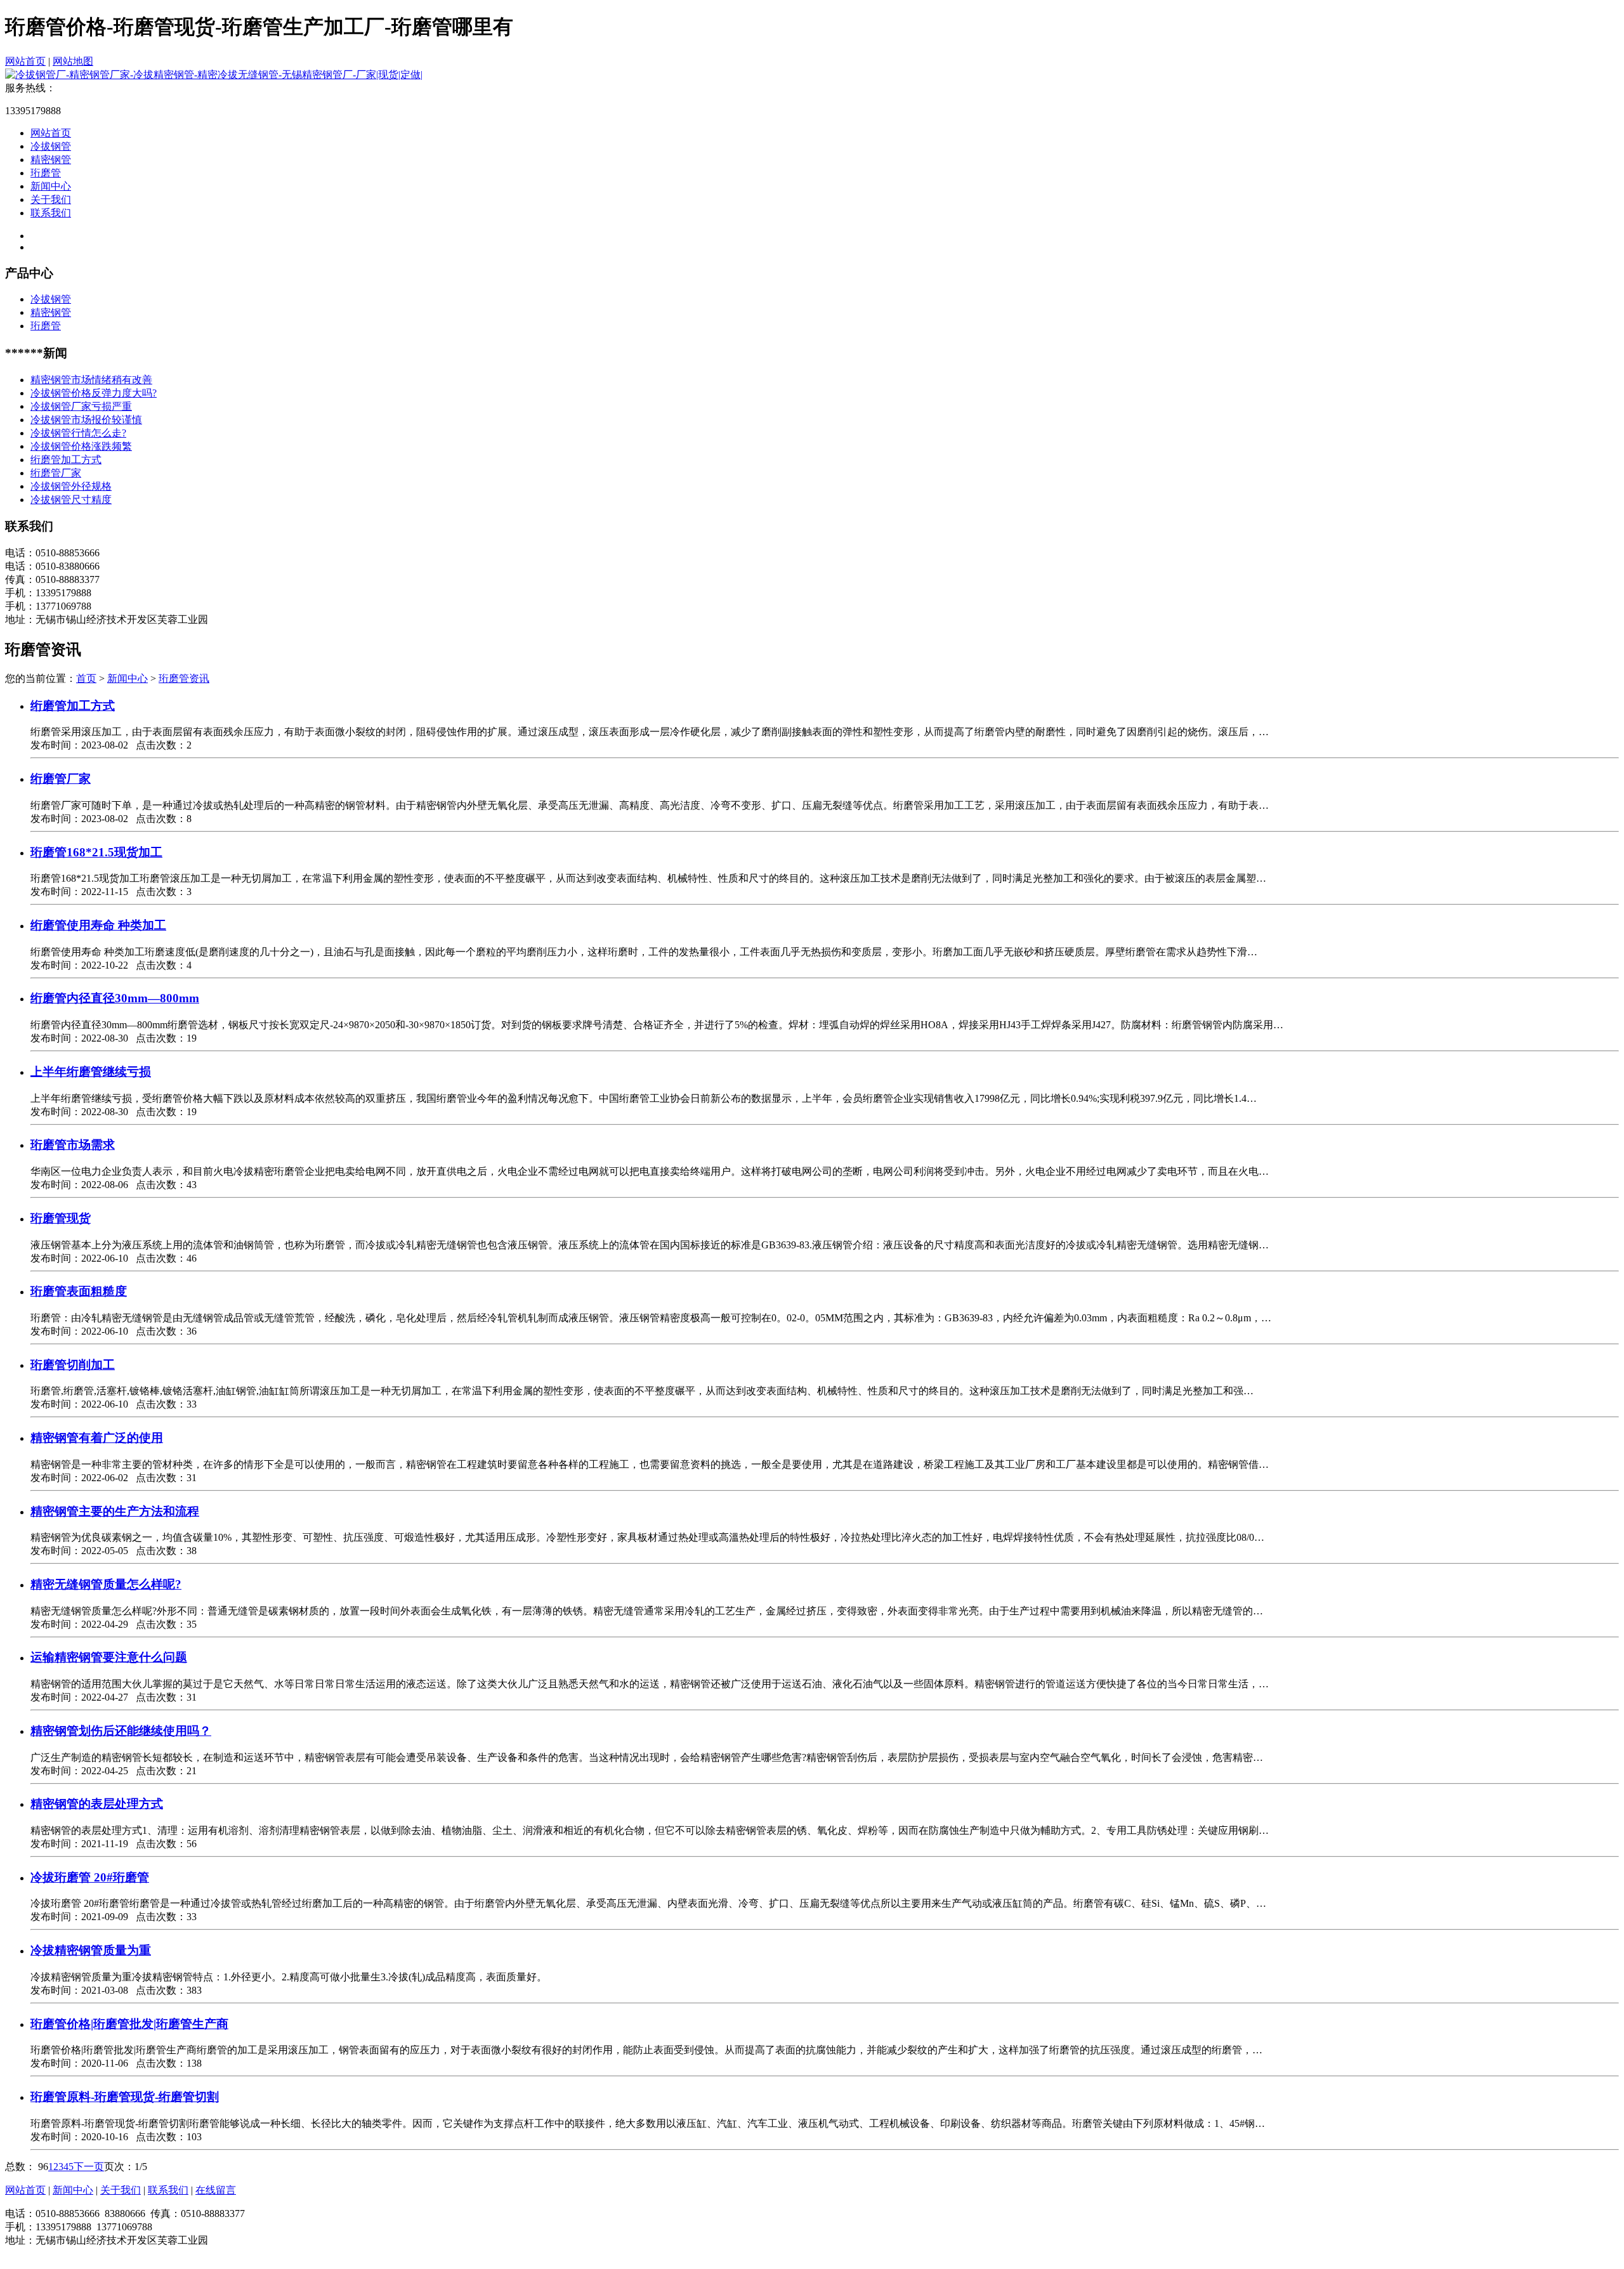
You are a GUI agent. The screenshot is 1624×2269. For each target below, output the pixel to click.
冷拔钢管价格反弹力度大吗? (94, 393)
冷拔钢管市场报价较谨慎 (86, 420)
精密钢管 (51, 160)
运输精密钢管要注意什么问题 (109, 1657)
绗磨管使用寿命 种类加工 (98, 925)
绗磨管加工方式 (66, 460)
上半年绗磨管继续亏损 (91, 1072)
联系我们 (51, 213)
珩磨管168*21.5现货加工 (96, 852)
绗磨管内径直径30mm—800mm (115, 998)
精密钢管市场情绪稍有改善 (91, 380)
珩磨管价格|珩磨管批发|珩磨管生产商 (129, 2024)
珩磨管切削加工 (73, 1365)
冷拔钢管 (51, 146)
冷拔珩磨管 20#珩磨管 (90, 1877)
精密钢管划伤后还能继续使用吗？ (121, 1731)
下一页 (89, 2167)
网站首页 (25, 61)
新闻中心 (51, 186)
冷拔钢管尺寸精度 (71, 500)
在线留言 (216, 2190)
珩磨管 (46, 173)
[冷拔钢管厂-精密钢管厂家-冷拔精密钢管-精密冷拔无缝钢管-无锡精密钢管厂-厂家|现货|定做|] (214, 75)
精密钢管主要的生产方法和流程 (115, 1511)
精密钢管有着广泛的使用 (97, 1438)
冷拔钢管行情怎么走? (78, 433)
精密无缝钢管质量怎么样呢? (106, 1584)
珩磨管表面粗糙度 (79, 1291)
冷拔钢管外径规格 (71, 486)
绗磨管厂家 (56, 473)
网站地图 (73, 61)
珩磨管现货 (61, 1218)
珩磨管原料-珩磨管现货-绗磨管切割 (125, 2097)
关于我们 (51, 199)
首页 (86, 678)
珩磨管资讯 (184, 678)
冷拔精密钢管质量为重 (91, 1950)
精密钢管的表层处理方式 (97, 1804)
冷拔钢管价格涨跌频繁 (81, 446)
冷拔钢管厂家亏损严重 (81, 406)
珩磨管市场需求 (73, 1145)
